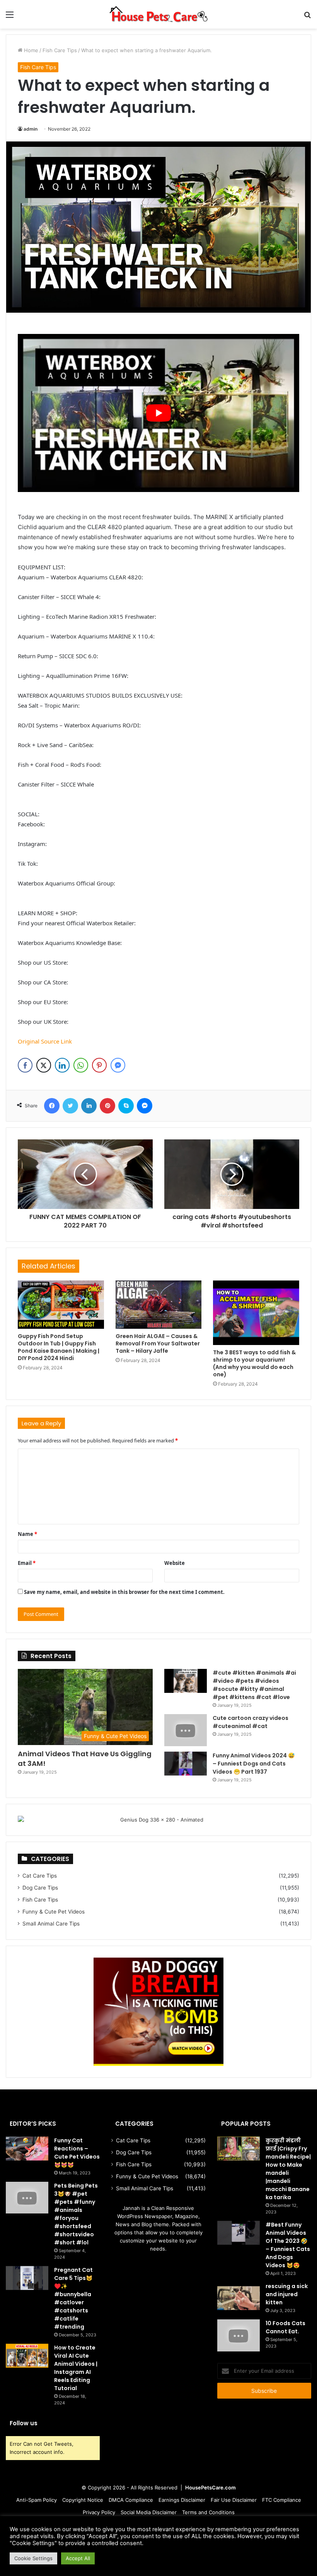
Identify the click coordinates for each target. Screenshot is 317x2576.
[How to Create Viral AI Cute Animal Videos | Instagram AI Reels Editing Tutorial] (27, 2356)
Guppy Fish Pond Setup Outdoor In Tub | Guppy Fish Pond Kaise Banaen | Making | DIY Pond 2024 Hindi (59, 1347)
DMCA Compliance (131, 2500)
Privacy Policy (99, 2512)
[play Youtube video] (158, 413)
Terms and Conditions (208, 2512)
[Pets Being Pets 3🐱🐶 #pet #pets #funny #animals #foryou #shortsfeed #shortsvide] (27, 2198)
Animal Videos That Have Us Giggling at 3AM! (85, 1759)
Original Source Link (45, 1041)
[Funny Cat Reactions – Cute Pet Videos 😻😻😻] (27, 2149)
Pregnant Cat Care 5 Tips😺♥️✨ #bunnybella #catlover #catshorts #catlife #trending (73, 2298)
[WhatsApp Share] (81, 1065)
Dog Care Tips (40, 1888)
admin (31, 129)
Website (175, 1563)
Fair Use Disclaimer (234, 2500)
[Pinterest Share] (99, 1065)
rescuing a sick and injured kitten (287, 2294)
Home (30, 50)
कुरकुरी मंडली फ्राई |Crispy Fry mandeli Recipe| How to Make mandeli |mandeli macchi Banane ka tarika (288, 2169)
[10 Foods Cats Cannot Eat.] (239, 2335)
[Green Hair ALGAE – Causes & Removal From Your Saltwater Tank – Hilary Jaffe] (159, 1305)
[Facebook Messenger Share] (118, 1065)
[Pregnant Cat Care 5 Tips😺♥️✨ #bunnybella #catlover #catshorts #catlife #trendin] (27, 2278)
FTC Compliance (282, 2500)
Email (27, 1563)
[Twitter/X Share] (44, 1065)
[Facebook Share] (25, 1065)
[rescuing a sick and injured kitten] (239, 2298)
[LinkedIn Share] (62, 1065)
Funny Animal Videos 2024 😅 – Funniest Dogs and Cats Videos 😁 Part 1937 (254, 1764)
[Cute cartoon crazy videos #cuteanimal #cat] (186, 1730)
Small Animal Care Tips (51, 1924)
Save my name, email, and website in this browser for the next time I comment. (124, 1592)
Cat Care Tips (40, 1876)
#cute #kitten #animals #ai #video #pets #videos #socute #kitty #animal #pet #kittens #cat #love (254, 1685)
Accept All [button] (78, 2558)
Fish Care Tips (60, 50)
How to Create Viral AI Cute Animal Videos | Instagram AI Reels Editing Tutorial (76, 2368)
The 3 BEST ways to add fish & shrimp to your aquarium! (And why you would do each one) (254, 1363)
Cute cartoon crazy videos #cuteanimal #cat (251, 1722)
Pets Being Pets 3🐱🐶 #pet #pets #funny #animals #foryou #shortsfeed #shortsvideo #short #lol (76, 2214)
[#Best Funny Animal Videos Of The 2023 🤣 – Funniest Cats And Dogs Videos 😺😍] (239, 2233)
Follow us (24, 2423)
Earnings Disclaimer (182, 2500)
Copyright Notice (83, 2500)
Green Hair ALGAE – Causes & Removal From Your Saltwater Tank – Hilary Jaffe (158, 1343)
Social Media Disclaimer (149, 2512)
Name (27, 1534)
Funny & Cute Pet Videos (54, 1912)
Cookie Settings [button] (33, 2558)
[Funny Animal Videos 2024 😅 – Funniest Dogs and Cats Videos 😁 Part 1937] (186, 1764)
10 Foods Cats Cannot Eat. (285, 2327)
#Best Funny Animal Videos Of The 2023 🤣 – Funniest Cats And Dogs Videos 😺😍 (288, 2245)
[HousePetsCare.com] (158, 14)
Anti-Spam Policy (37, 2500)
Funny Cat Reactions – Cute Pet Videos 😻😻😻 (77, 2153)
